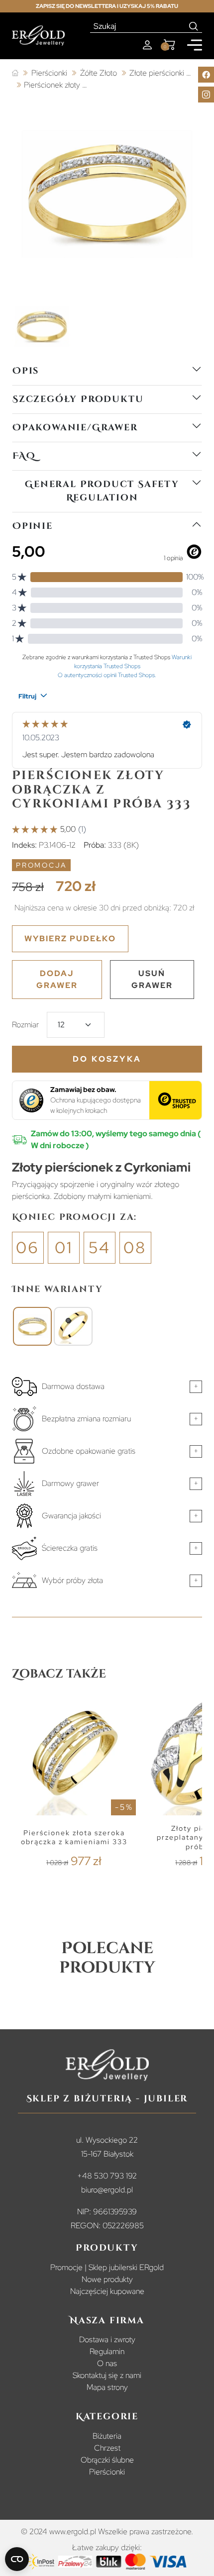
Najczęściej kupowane (107, 2291)
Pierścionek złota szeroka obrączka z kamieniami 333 (74, 1837)
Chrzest (107, 2448)
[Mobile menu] (195, 45)
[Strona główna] (15, 73)
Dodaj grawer (57, 979)
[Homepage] (38, 36)
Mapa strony (107, 2387)
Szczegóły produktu (78, 399)
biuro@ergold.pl (107, 2190)
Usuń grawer (152, 979)
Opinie (33, 526)
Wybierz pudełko (70, 939)
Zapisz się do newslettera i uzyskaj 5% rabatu (107, 6)
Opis (26, 371)
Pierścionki (107, 2472)
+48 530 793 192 (107, 2176)
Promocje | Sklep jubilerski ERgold (107, 2267)
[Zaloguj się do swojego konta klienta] (147, 45)
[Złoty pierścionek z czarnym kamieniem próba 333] (73, 1326)
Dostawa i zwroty (107, 2339)
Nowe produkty (107, 2279)
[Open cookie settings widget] (17, 2559)
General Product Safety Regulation (102, 491)
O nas (107, 2363)
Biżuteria (107, 2436)
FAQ (24, 456)
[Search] (194, 26)
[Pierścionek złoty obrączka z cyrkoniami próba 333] (32, 1326)
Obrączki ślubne (107, 2460)
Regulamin (107, 2351)
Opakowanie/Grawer (75, 428)
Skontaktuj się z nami (107, 2375)
